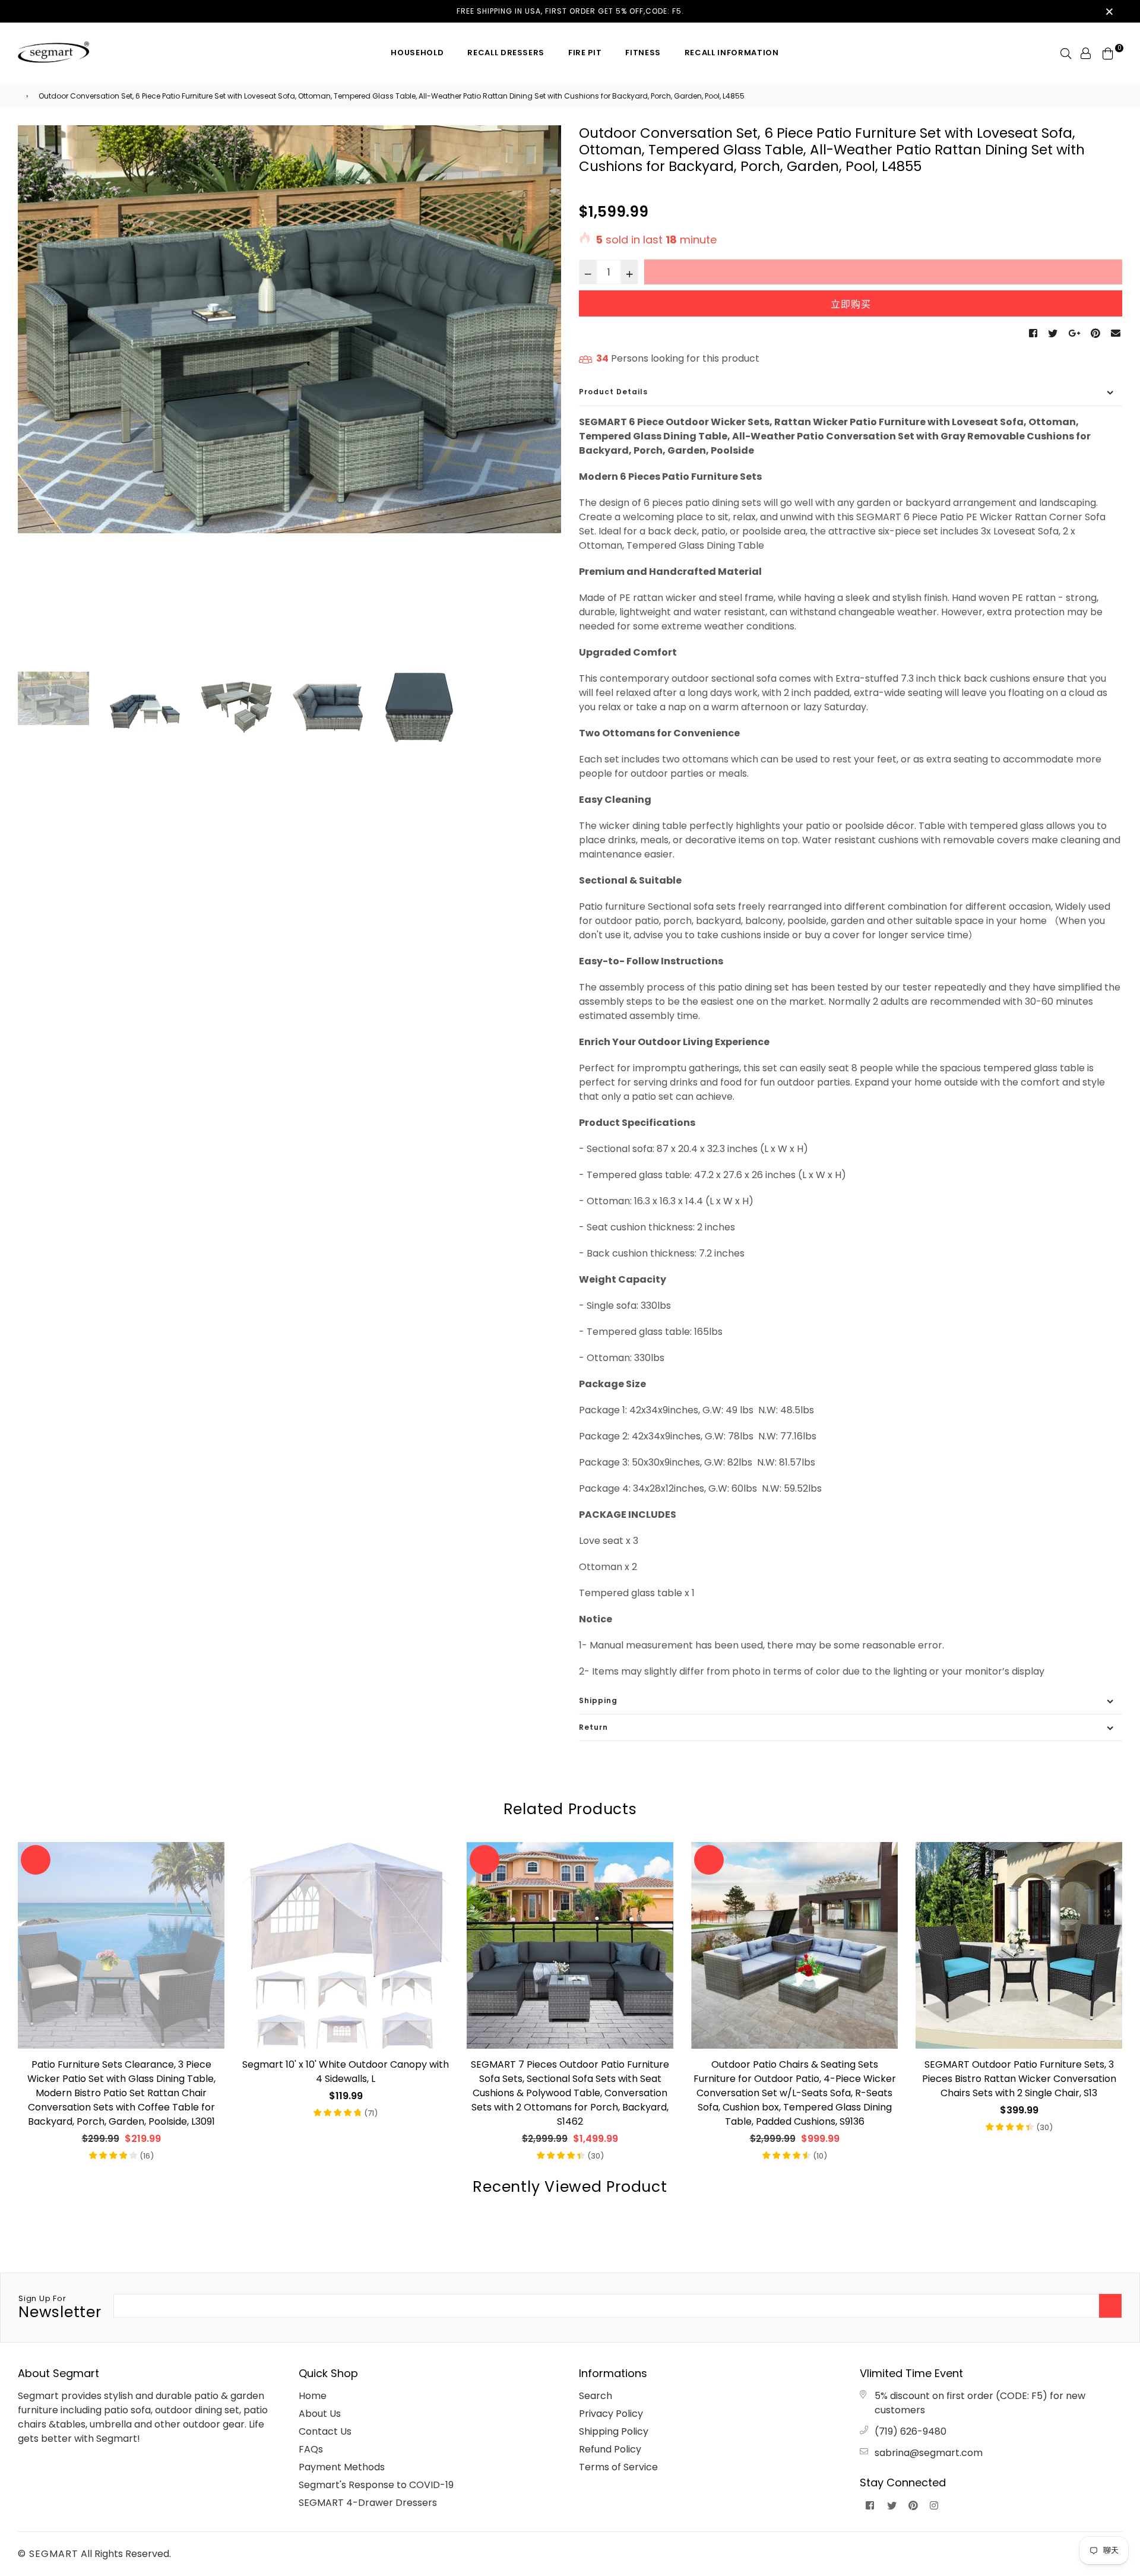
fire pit (585, 53)
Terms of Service (618, 2467)
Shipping (598, 1700)
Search (596, 2396)
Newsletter (60, 2308)
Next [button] (546, 397)
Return (593, 1727)
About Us (320, 2414)
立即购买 (851, 304)
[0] (1108, 53)
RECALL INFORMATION (732, 53)
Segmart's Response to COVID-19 (376, 2485)
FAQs (311, 2449)
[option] (289, 329)
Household (417, 53)
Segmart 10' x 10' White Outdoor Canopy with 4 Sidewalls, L (346, 2072)
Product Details (613, 392)
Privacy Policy (611, 2414)
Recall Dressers (506, 53)
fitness (643, 53)
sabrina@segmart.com (929, 2453)
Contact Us (325, 2431)
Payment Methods (342, 2467)
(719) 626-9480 (911, 2431)
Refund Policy (610, 2449)
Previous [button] (33, 397)
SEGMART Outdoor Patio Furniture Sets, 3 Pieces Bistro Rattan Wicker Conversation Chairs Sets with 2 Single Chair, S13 (1019, 2079)
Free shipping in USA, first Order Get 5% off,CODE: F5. (570, 11)
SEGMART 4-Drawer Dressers (368, 2503)
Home (313, 2396)
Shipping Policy (614, 2431)
